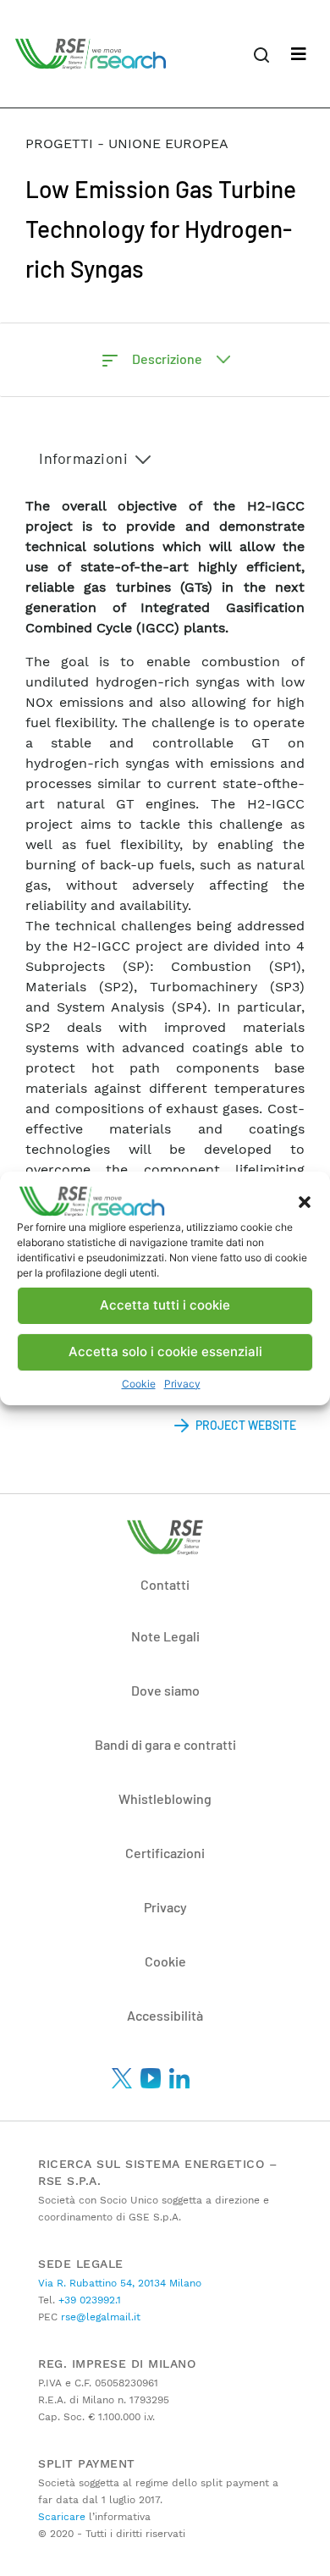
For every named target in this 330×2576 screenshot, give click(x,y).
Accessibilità (165, 2015)
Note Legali (165, 1636)
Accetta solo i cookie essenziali (165, 1351)
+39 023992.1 (88, 2300)
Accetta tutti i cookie (165, 1305)
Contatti (165, 1584)
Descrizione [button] (168, 359)
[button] (305, 1201)
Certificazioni (165, 1853)
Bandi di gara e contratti (165, 1744)
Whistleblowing (165, 1798)
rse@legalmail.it (99, 2317)
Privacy (182, 1384)
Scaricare (62, 2517)
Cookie (139, 1384)
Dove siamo (165, 1690)
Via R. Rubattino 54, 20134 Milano (120, 2283)
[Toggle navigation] (299, 54)
